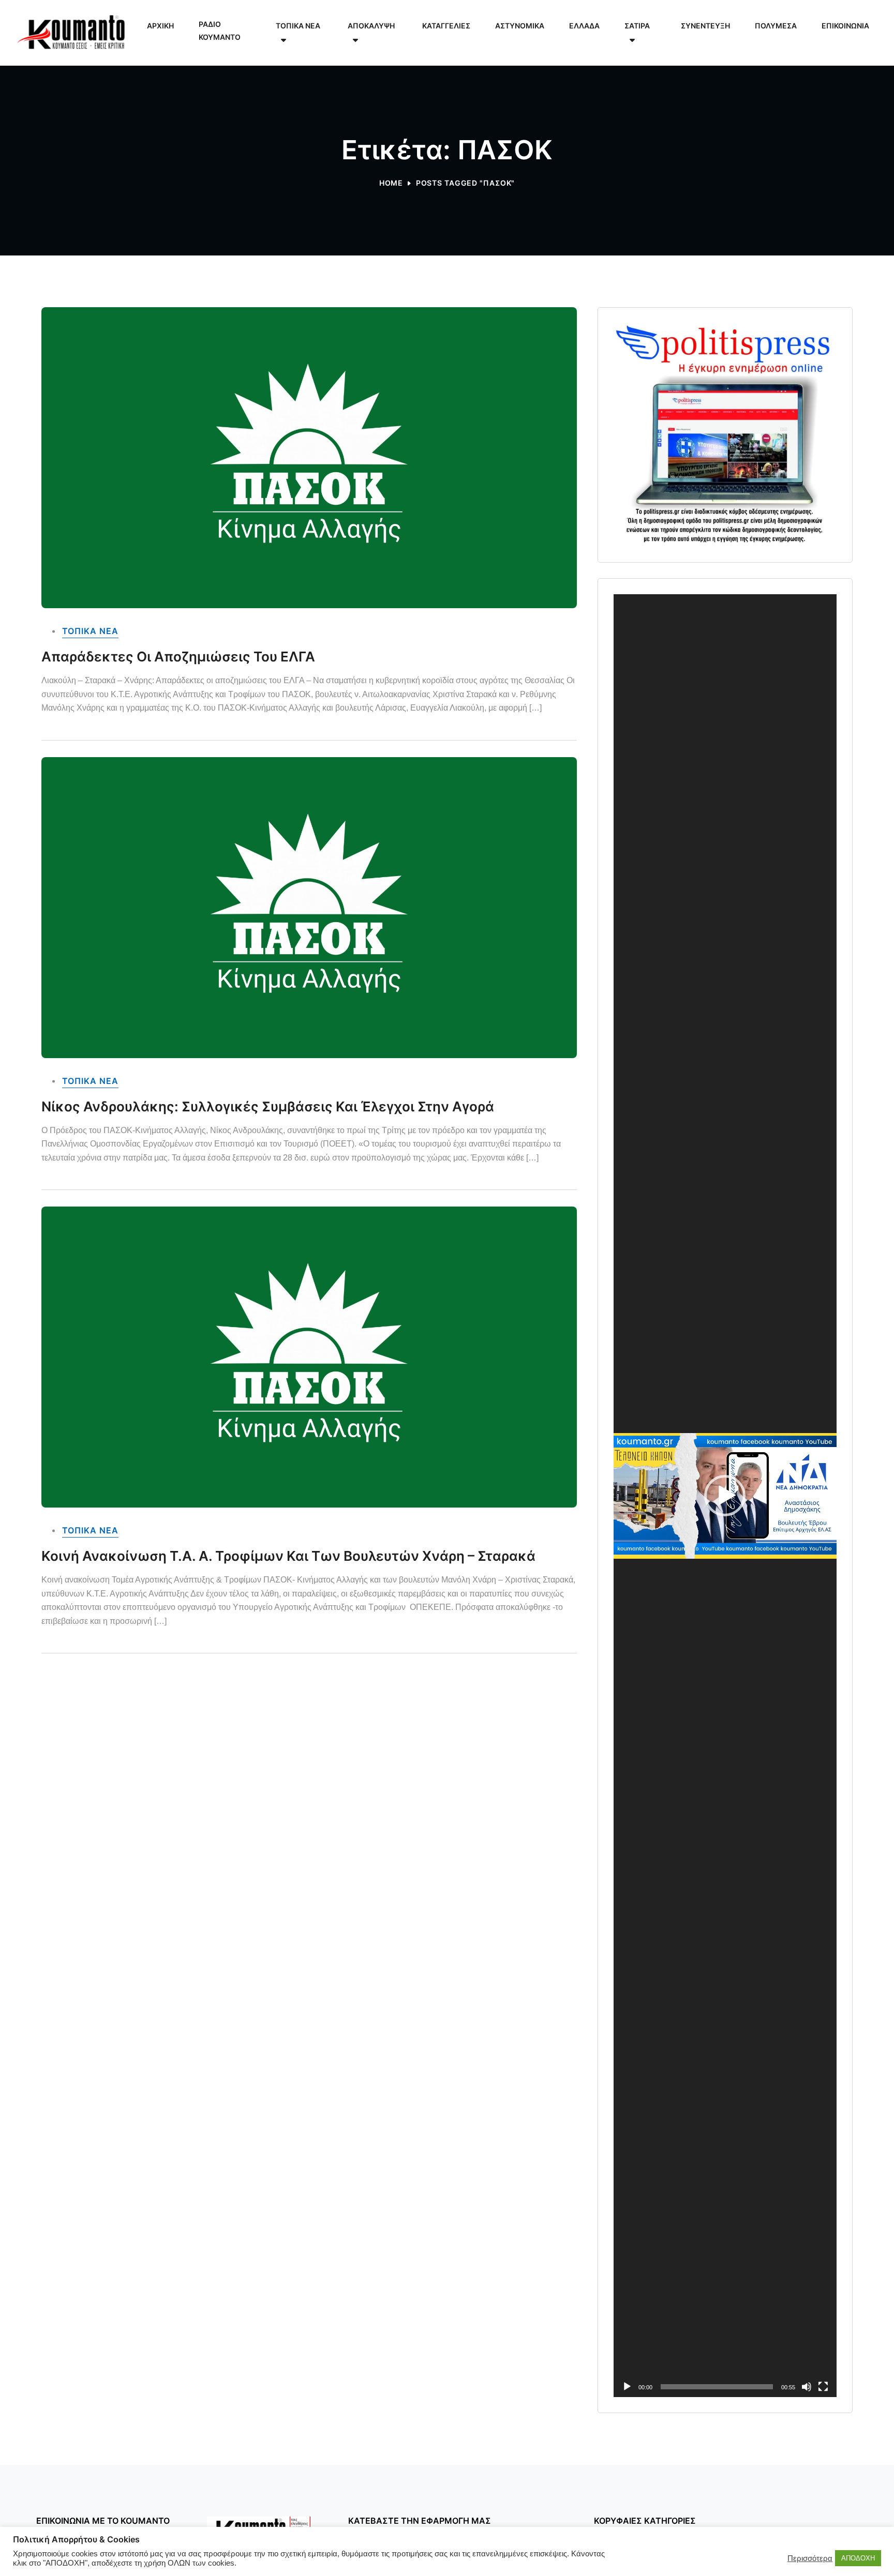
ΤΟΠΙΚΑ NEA (90, 631)
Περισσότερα (810, 2558)
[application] (725, 1496)
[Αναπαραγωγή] (627, 2387)
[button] (725, 1496)
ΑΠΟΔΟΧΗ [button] (858, 2558)
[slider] (717, 2387)
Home (391, 183)
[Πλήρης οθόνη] (823, 2387)
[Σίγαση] (807, 2387)
